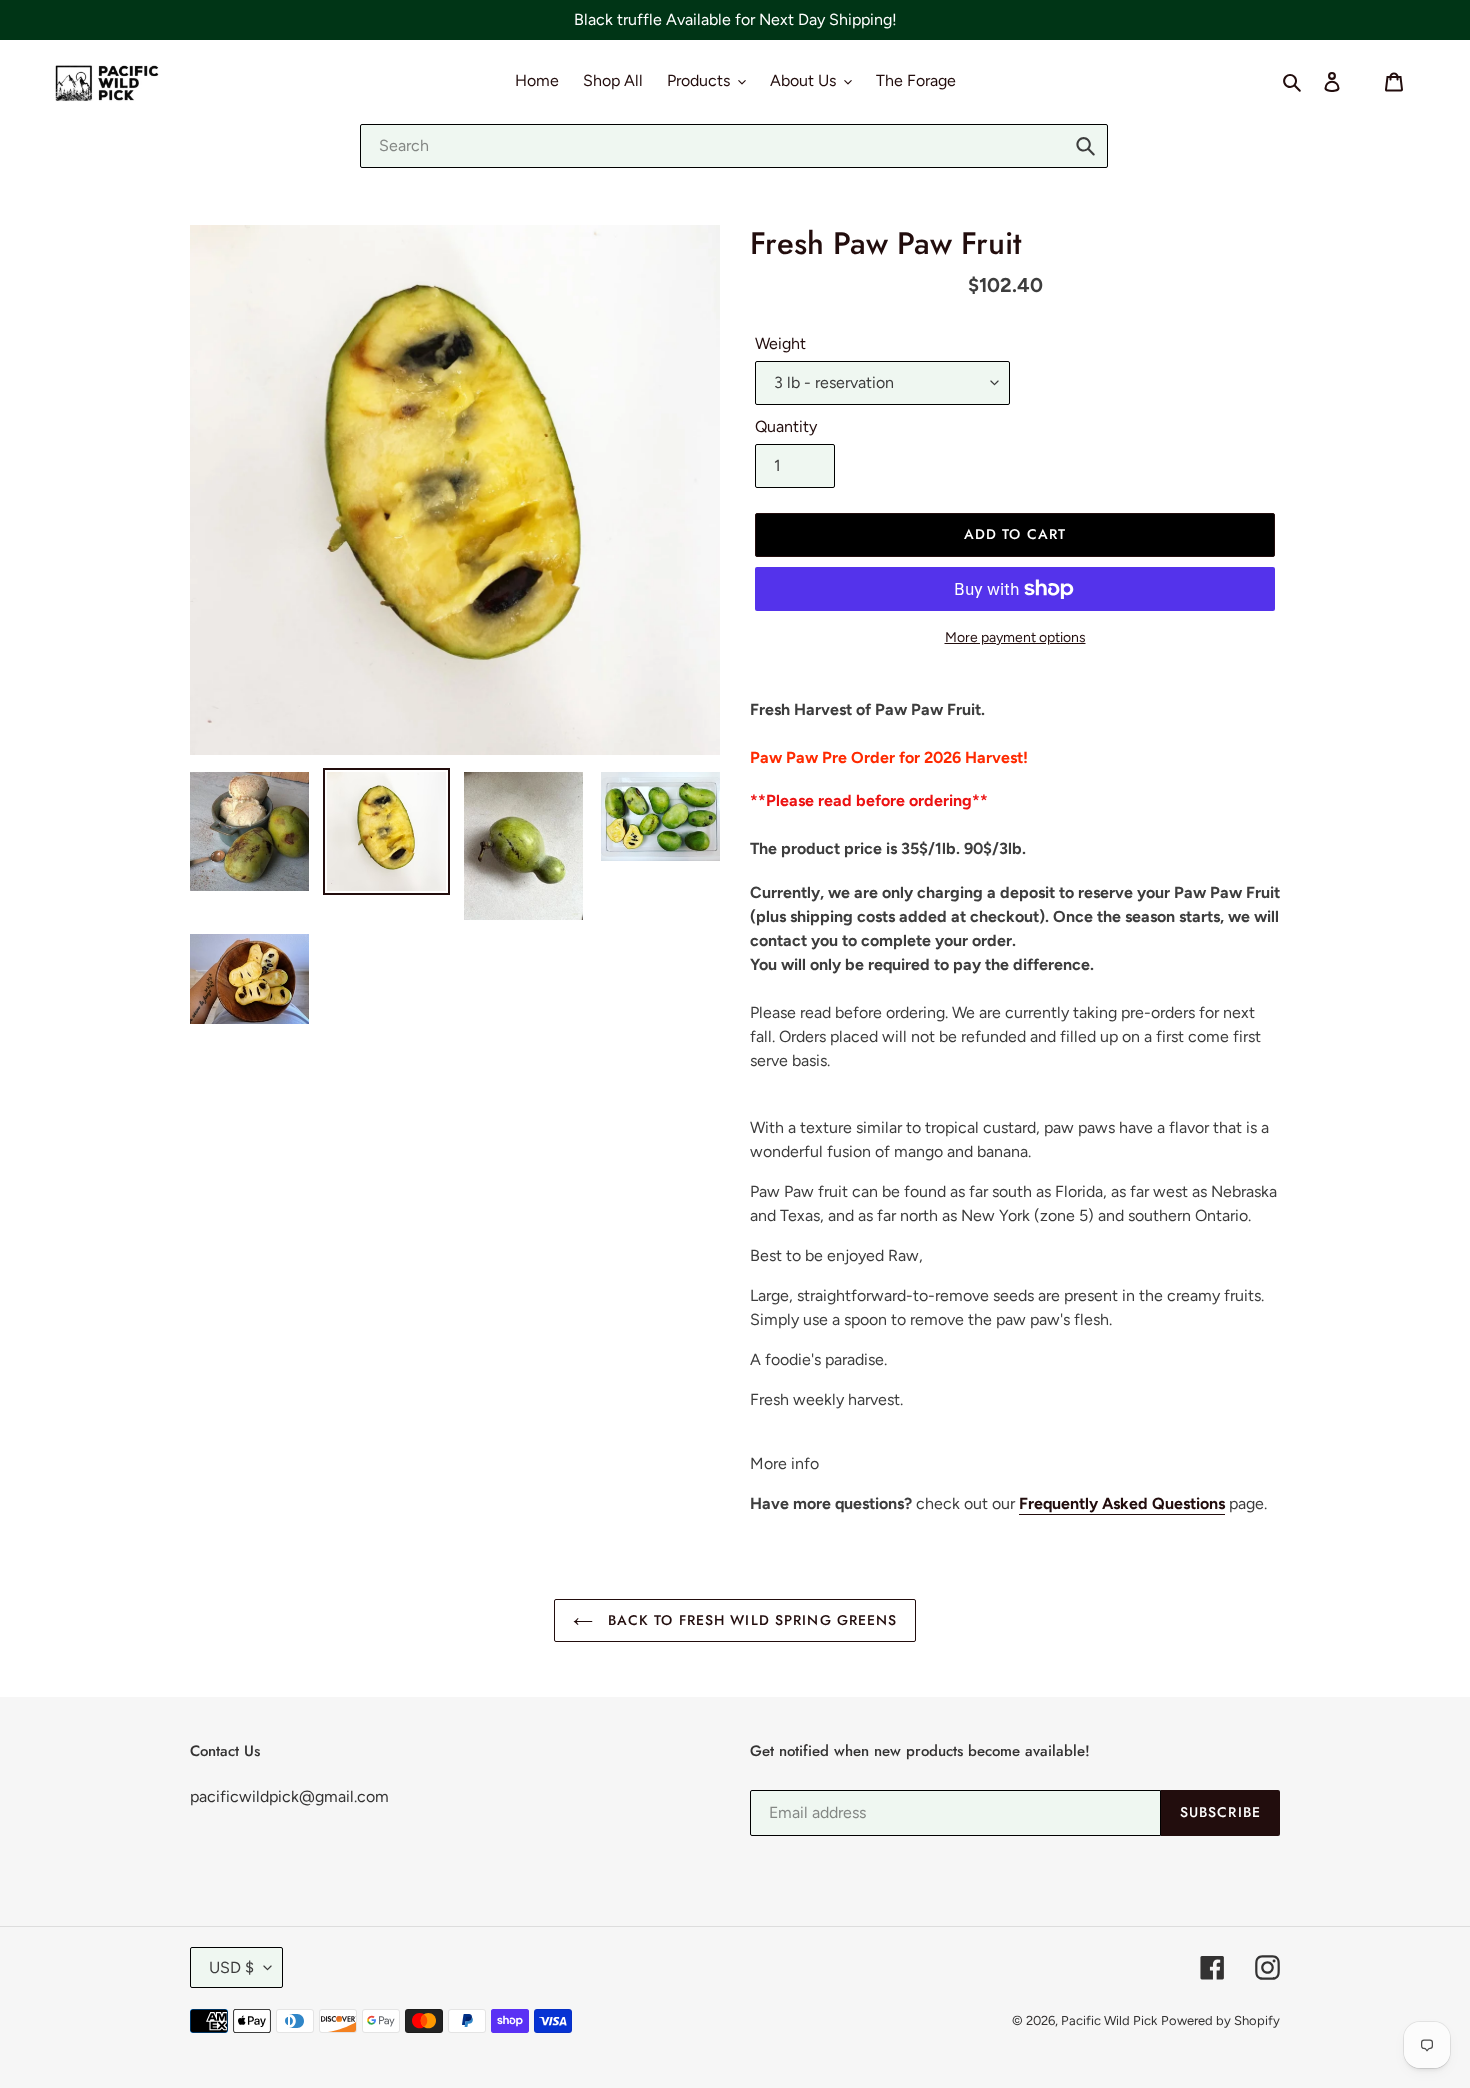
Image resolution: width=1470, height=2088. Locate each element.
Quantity (786, 426)
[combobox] (734, 146)
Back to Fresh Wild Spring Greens (750, 1620)
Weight (780, 343)
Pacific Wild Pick (1109, 2020)
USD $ (231, 1967)
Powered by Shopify (1220, 2020)
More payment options (1015, 637)
